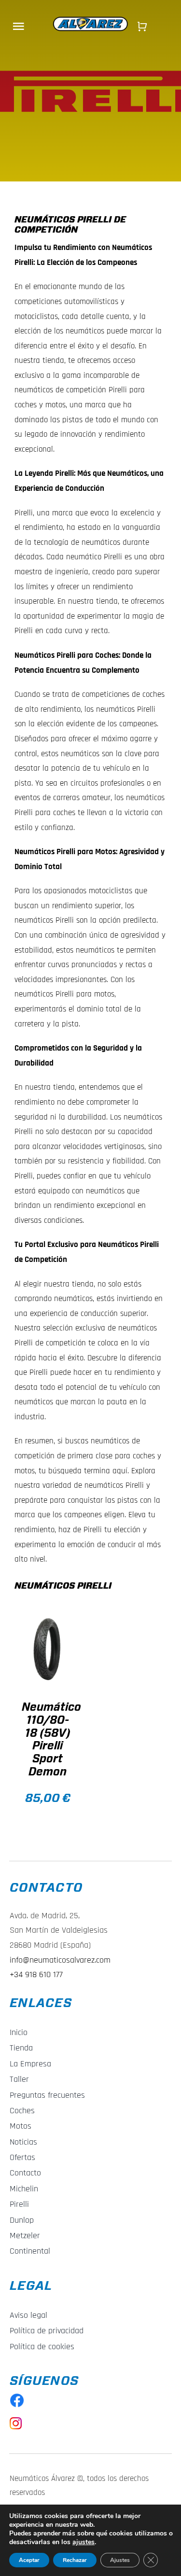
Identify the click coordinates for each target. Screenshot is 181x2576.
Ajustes (120, 2560)
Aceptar (29, 2560)
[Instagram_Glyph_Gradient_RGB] (16, 2421)
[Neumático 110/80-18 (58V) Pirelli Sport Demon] (48, 1649)
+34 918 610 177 (36, 1974)
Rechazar (75, 2560)
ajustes (84, 2542)
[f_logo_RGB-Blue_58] (17, 2397)
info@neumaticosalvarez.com (60, 1960)
